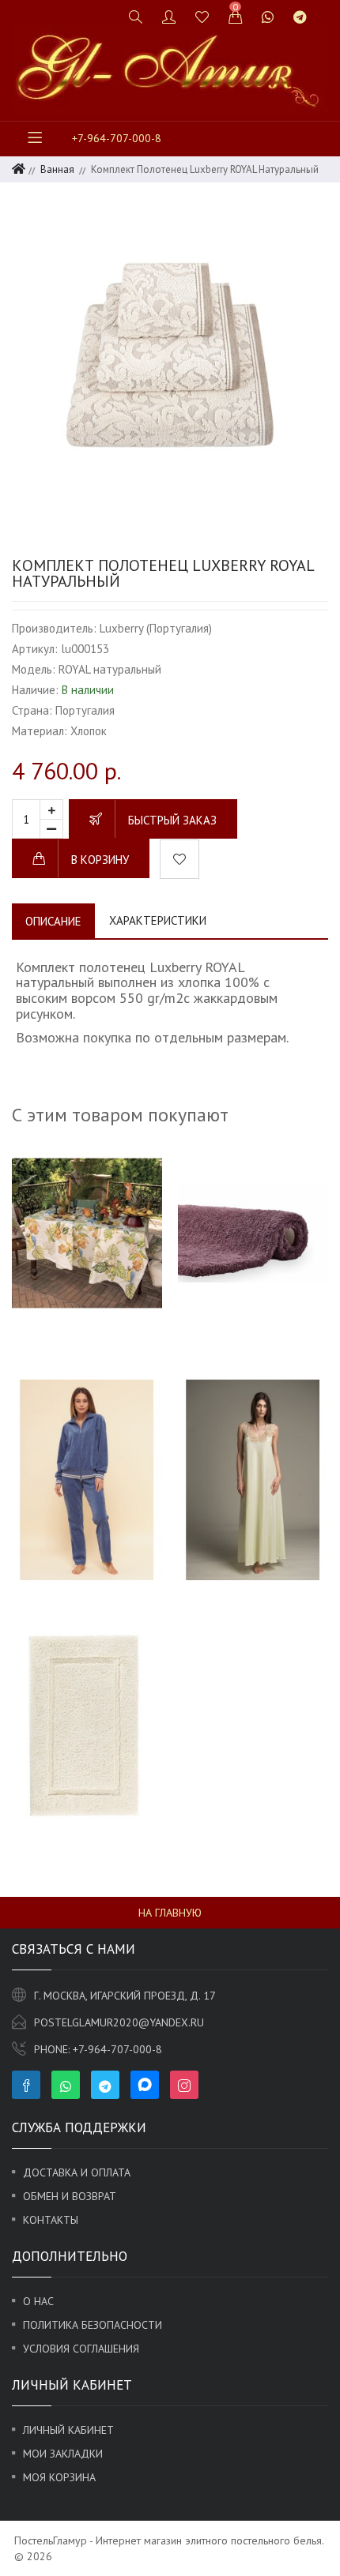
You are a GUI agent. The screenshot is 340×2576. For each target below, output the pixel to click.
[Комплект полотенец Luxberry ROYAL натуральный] (170, 356)
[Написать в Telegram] (300, 17)
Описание (53, 921)
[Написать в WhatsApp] (268, 17)
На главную (170, 1913)
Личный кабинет (68, 2430)
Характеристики (158, 920)
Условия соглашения (81, 2349)
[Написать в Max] (326, 10)
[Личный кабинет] (169, 17)
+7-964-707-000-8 (117, 138)
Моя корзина (59, 2477)
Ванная (57, 169)
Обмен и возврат (70, 2196)
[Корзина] (236, 17)
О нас (38, 2301)
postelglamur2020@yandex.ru (119, 2022)
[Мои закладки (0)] (202, 17)
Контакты (51, 2220)
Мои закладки (63, 2454)
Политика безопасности (93, 2325)
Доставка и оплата (77, 2172)
